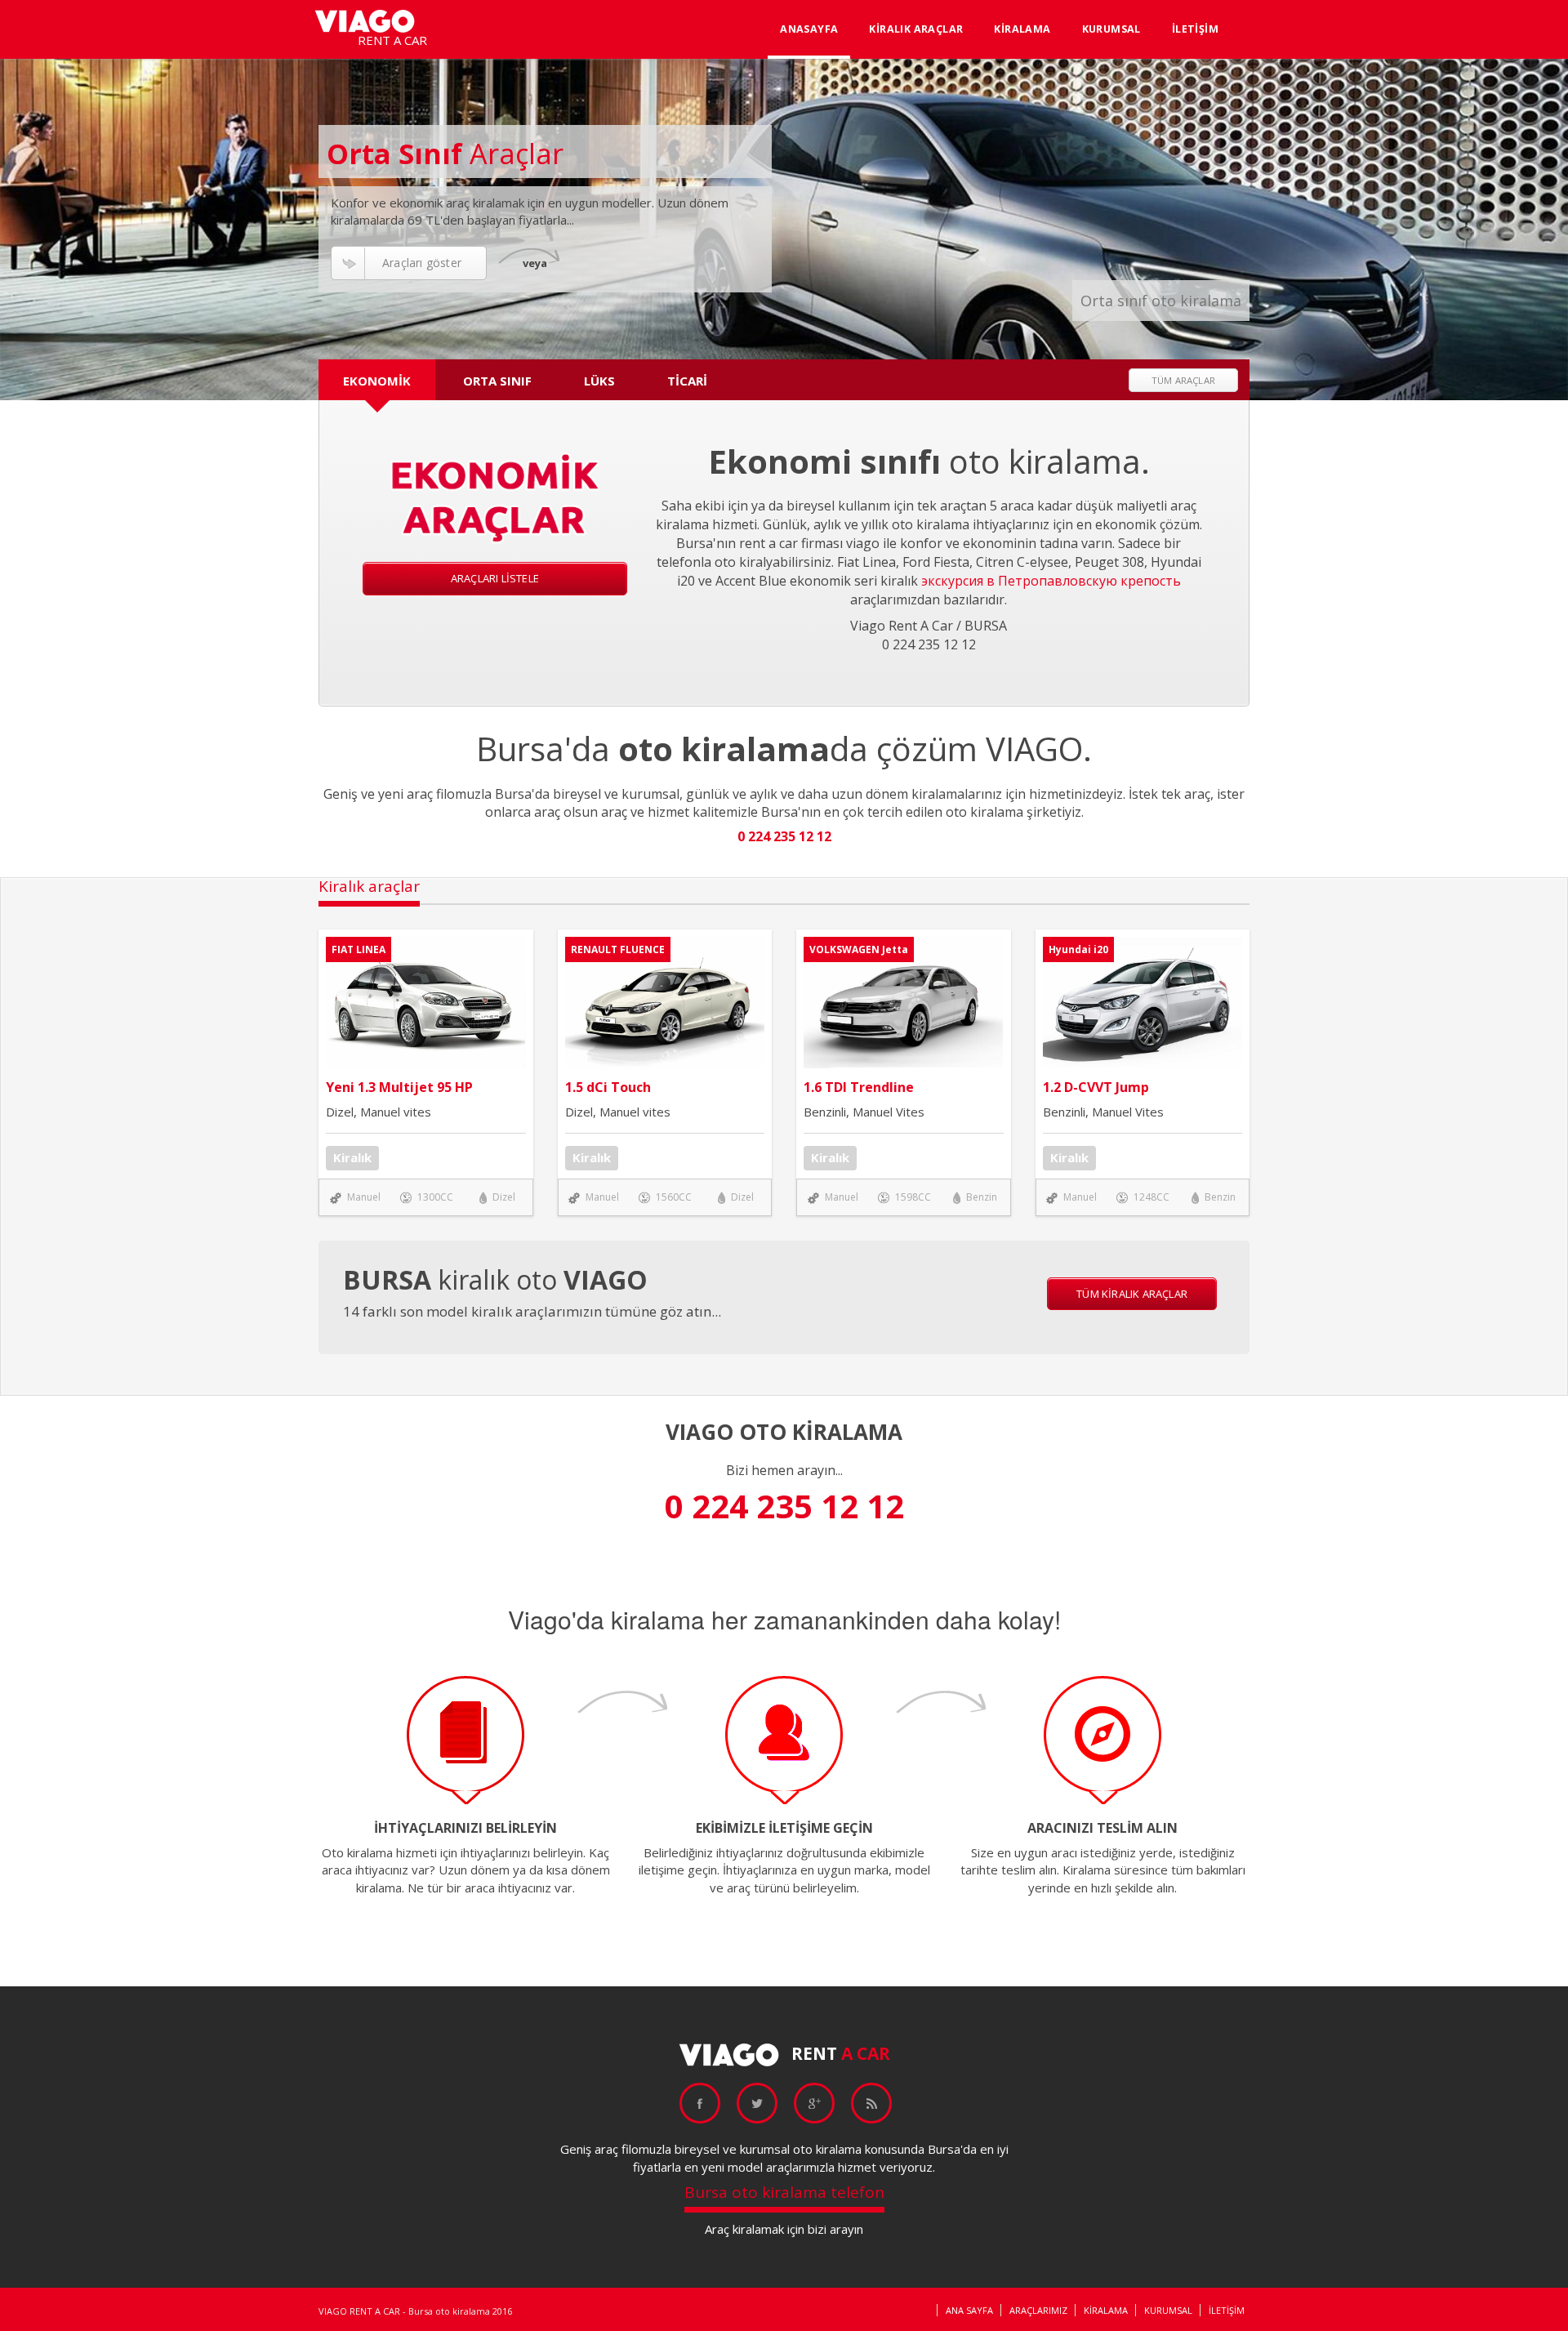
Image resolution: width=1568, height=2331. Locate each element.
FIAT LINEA (359, 949)
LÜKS (599, 381)
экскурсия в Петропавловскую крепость (1051, 581)
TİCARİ (687, 381)
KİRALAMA (1022, 29)
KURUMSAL (1111, 29)
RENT (841, 2053)
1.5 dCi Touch (608, 1087)
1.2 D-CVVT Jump (1096, 1087)
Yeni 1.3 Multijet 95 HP (399, 1087)
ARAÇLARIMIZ (1038, 2310)
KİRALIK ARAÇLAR (916, 29)
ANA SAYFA (969, 2310)
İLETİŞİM (1195, 29)
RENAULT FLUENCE (618, 949)
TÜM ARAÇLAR (1183, 380)
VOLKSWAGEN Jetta (859, 949)
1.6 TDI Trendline (859, 1087)
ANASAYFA (809, 29)
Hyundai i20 (1078, 949)
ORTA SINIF (497, 381)
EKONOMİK (377, 381)
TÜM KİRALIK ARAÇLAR (1132, 1294)
